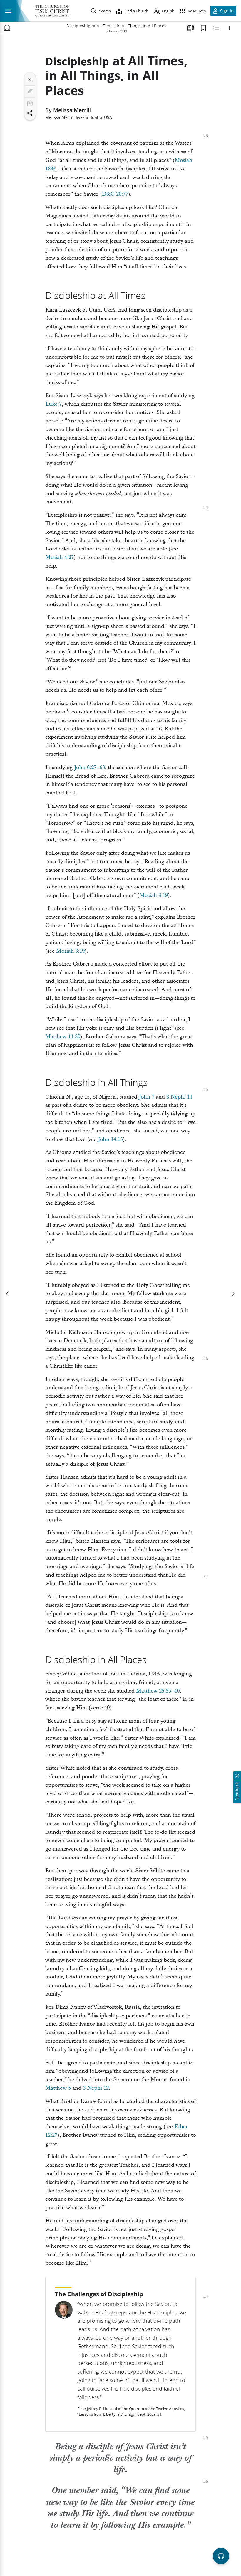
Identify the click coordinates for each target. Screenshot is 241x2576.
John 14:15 (110, 1139)
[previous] (8, 1294)
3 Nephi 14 (179, 1097)
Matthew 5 (58, 2088)
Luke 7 (53, 404)
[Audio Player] (221, 2556)
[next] (233, 1294)
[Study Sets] (190, 28)
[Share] (30, 113)
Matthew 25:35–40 (158, 1691)
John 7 (147, 1097)
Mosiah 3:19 (154, 895)
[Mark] (30, 91)
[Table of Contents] (7, 28)
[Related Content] (216, 28)
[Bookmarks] (203, 28)
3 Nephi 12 (96, 2088)
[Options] (229, 28)
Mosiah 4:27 (60, 557)
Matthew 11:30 (63, 1037)
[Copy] (30, 104)
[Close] (30, 79)
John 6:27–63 (89, 767)
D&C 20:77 (115, 194)
